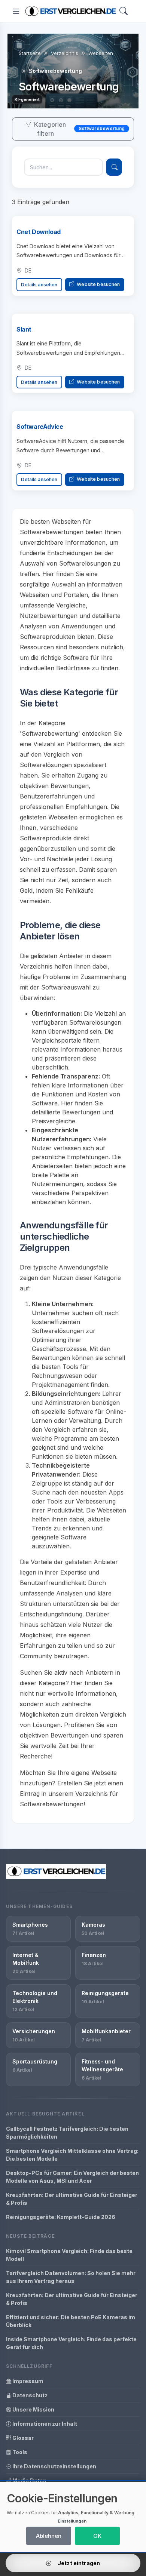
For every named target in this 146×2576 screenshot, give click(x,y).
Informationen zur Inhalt (44, 2424)
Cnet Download (39, 232)
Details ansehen (39, 285)
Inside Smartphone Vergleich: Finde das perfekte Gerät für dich (71, 2343)
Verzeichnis (65, 53)
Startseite (30, 53)
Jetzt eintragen (78, 2563)
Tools (19, 2452)
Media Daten (29, 2480)
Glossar (22, 2438)
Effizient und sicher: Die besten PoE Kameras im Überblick (71, 2321)
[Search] (124, 11)
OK (97, 2536)
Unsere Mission (33, 2409)
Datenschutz (29, 2395)
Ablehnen (49, 2536)
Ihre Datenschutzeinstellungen (54, 2466)
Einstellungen (72, 2521)
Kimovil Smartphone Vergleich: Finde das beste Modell (69, 2255)
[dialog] (73, 2517)
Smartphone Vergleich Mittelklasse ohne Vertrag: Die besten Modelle (72, 2155)
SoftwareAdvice (40, 427)
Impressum (27, 2381)
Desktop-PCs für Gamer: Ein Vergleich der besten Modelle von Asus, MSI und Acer (72, 2177)
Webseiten (101, 53)
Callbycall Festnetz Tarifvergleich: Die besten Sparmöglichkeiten (67, 2133)
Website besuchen (98, 284)
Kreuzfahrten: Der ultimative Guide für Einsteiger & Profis (72, 2199)
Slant (24, 329)
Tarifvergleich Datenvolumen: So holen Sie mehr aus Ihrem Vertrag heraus (71, 2277)
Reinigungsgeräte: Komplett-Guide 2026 (61, 2217)
